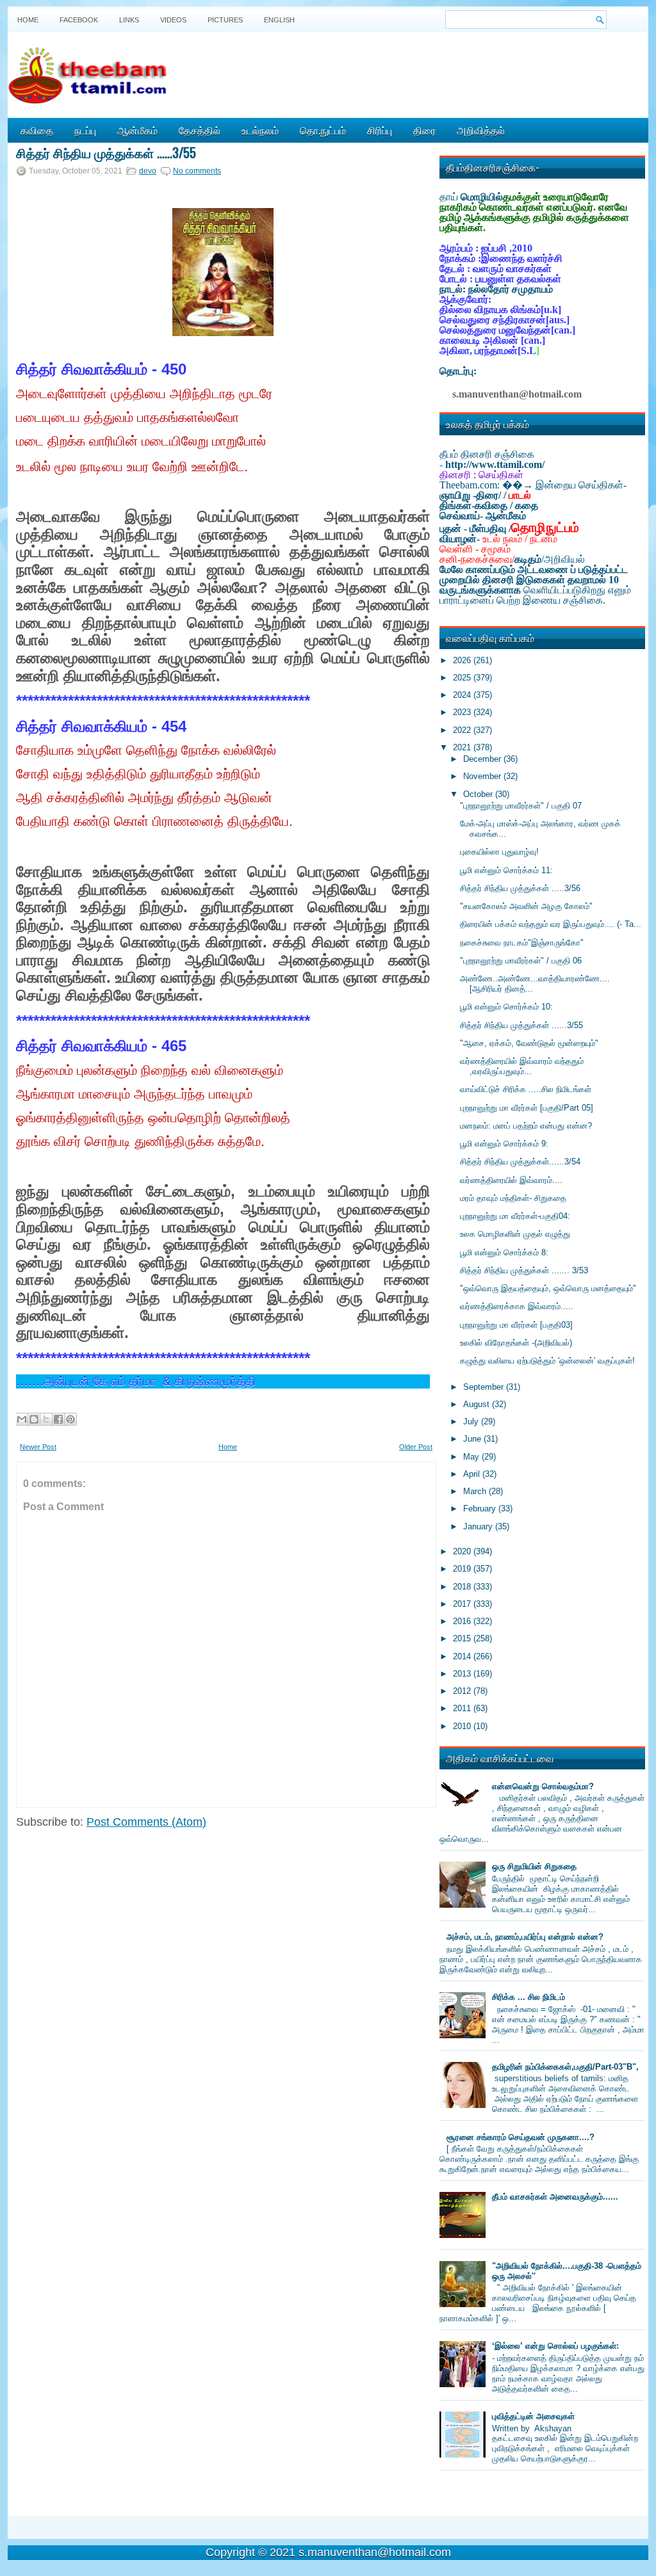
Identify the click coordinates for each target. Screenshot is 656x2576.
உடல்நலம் (260, 130)
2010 (463, 1726)
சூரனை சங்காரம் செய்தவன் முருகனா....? (521, 2137)
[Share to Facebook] (58, 1419)
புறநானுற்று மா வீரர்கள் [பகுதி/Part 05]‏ (527, 1108)
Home (28, 20)
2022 (463, 730)
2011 (463, 1708)
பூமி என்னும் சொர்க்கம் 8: (504, 1252)
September (485, 1387)
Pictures (225, 20)
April (473, 1474)
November (483, 776)
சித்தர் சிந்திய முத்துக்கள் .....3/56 (520, 888)
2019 (463, 1569)
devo (148, 171)
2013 (463, 1674)
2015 (463, 1638)
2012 (463, 1691)
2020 (463, 1551)
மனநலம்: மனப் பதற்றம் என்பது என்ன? (526, 1126)
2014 (463, 1656)
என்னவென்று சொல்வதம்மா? (543, 1786)
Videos (173, 20)
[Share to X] (46, 1419)
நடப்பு (85, 130)
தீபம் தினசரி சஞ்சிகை (487, 454)
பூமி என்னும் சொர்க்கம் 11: (506, 870)
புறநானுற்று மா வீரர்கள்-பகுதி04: (515, 1216)
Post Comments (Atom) (146, 1822)
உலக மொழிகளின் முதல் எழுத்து (515, 1234)
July (472, 1421)
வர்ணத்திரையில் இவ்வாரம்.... (511, 1180)
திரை (424, 130)
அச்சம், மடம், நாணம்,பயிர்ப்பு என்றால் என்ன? (525, 1937)
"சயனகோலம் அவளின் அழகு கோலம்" (526, 906)
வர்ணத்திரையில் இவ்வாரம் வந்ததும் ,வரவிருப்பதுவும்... (522, 1066)
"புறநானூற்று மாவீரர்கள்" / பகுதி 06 (521, 961)
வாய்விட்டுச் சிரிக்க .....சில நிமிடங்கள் (526, 1089)
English (279, 20)
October (479, 794)
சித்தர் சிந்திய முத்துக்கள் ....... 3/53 (524, 1270)
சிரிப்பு (380, 130)
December (483, 759)
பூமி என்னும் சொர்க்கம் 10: (506, 1007)
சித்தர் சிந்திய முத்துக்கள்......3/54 (520, 1162)
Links (129, 20)
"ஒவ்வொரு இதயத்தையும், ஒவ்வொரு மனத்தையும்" (548, 1288)
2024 (463, 695)
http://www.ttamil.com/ (495, 464)
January (479, 1526)
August (478, 1404)
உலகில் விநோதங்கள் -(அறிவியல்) (516, 1343)
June (473, 1439)
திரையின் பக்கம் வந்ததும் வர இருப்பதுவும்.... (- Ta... (551, 924)
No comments (197, 171)
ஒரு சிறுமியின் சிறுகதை (534, 1866)
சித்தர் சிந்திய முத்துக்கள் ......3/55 (106, 152)
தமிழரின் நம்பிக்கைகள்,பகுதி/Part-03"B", (565, 2067)
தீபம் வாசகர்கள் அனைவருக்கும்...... (555, 2197)
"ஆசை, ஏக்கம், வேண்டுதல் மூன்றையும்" (529, 1043)
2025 (463, 678)
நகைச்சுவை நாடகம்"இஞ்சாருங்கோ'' (521, 943)
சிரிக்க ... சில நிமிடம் (529, 1997)
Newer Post (38, 1447)
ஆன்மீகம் (137, 130)
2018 (463, 1587)
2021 (463, 747)
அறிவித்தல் (481, 130)
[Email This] (22, 1419)
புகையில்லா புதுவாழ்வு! (499, 852)
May (472, 1457)
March (476, 1491)
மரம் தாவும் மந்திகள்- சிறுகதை (513, 1198)
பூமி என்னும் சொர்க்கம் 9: (504, 1144)
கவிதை (37, 130)
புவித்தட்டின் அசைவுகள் (533, 2416)
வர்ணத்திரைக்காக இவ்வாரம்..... (517, 1306)
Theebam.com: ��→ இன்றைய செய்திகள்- (533, 485)
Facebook (79, 20)
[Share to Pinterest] (70, 1419)
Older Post (416, 1447)
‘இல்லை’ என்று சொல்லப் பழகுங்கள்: (555, 2346)
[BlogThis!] (34, 1419)
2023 (463, 712)
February (481, 1509)
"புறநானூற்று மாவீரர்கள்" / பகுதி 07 (521, 806)
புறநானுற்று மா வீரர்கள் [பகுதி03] (516, 1325)
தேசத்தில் (200, 130)
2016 (463, 1621)
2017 (463, 1604)
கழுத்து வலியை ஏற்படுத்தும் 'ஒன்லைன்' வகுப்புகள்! (547, 1361)
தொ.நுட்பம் (323, 130)
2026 (463, 660)
